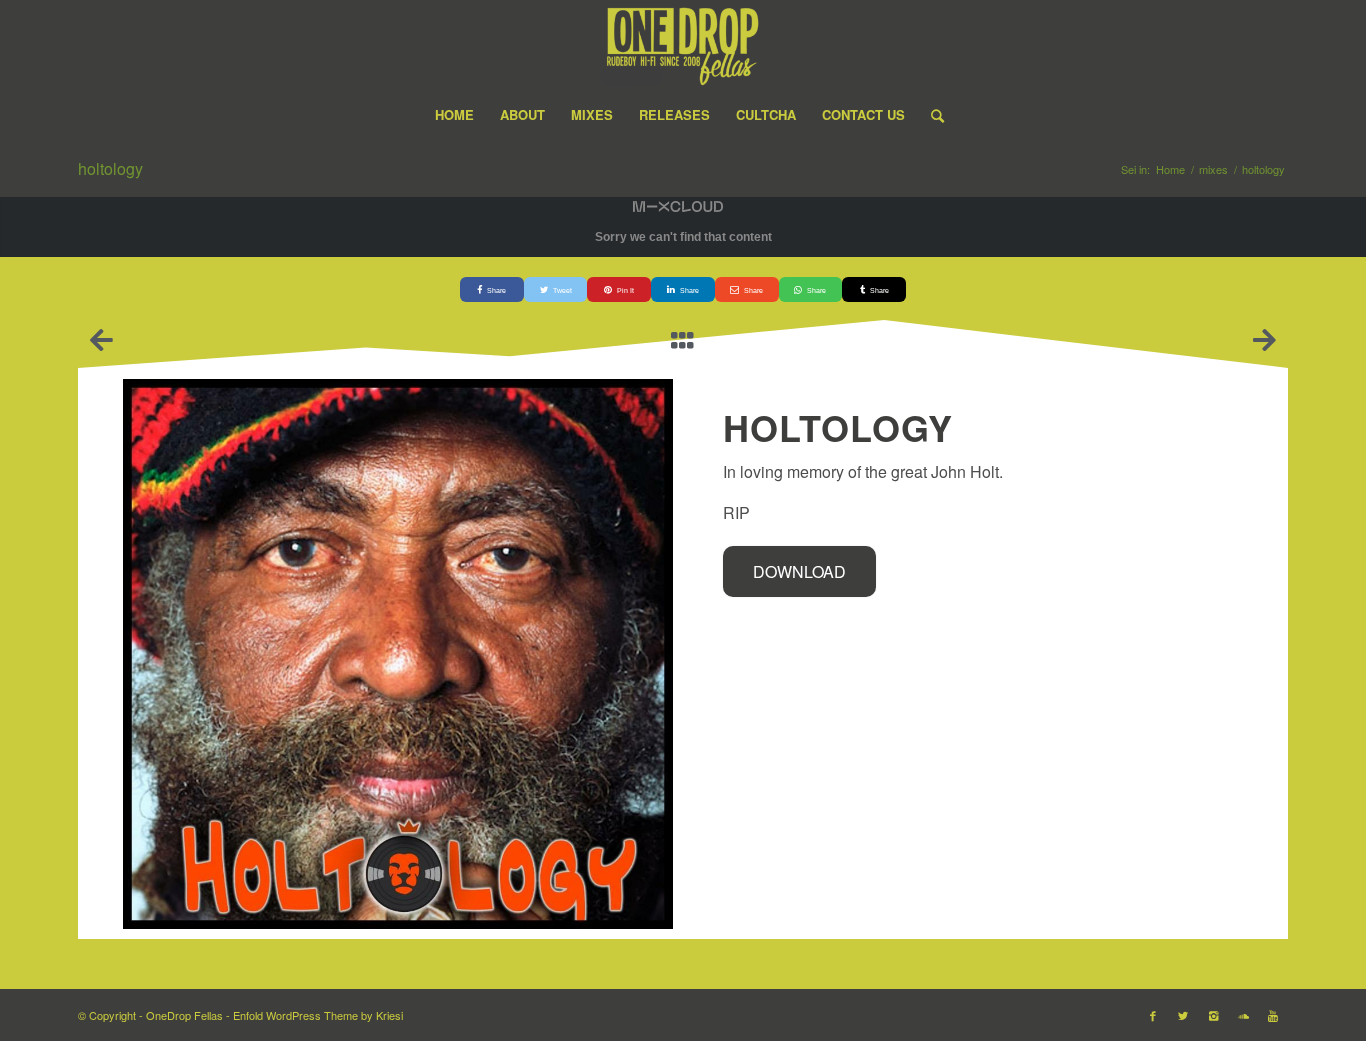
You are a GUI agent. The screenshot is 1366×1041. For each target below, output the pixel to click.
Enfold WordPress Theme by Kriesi (318, 1015)
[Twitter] (1183, 1015)
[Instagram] (1213, 1015)
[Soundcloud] (1243, 1015)
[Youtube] (1273, 1015)
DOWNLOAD (799, 571)
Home (1170, 169)
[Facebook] (1153, 1015)
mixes (1213, 169)
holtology (110, 168)
